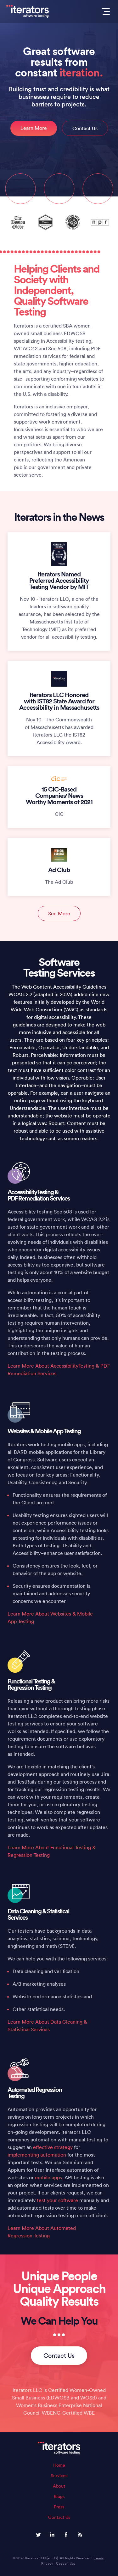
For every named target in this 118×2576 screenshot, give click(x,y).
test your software (57, 2200)
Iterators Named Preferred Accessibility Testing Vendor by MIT (59, 580)
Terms (99, 2558)
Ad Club (59, 870)
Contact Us (85, 128)
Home (59, 2465)
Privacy (47, 2563)
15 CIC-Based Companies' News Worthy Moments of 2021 (59, 795)
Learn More (34, 128)
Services (59, 2476)
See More (59, 913)
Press (59, 2507)
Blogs (59, 2496)
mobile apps (48, 2177)
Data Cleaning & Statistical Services (38, 1914)
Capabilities (66, 2563)
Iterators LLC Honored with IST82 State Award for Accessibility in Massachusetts (59, 701)
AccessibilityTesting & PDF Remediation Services (39, 1195)
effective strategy (53, 2147)
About (59, 2486)
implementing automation (37, 2155)
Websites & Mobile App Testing (44, 1431)
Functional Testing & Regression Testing (31, 1684)
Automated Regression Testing (35, 2093)
